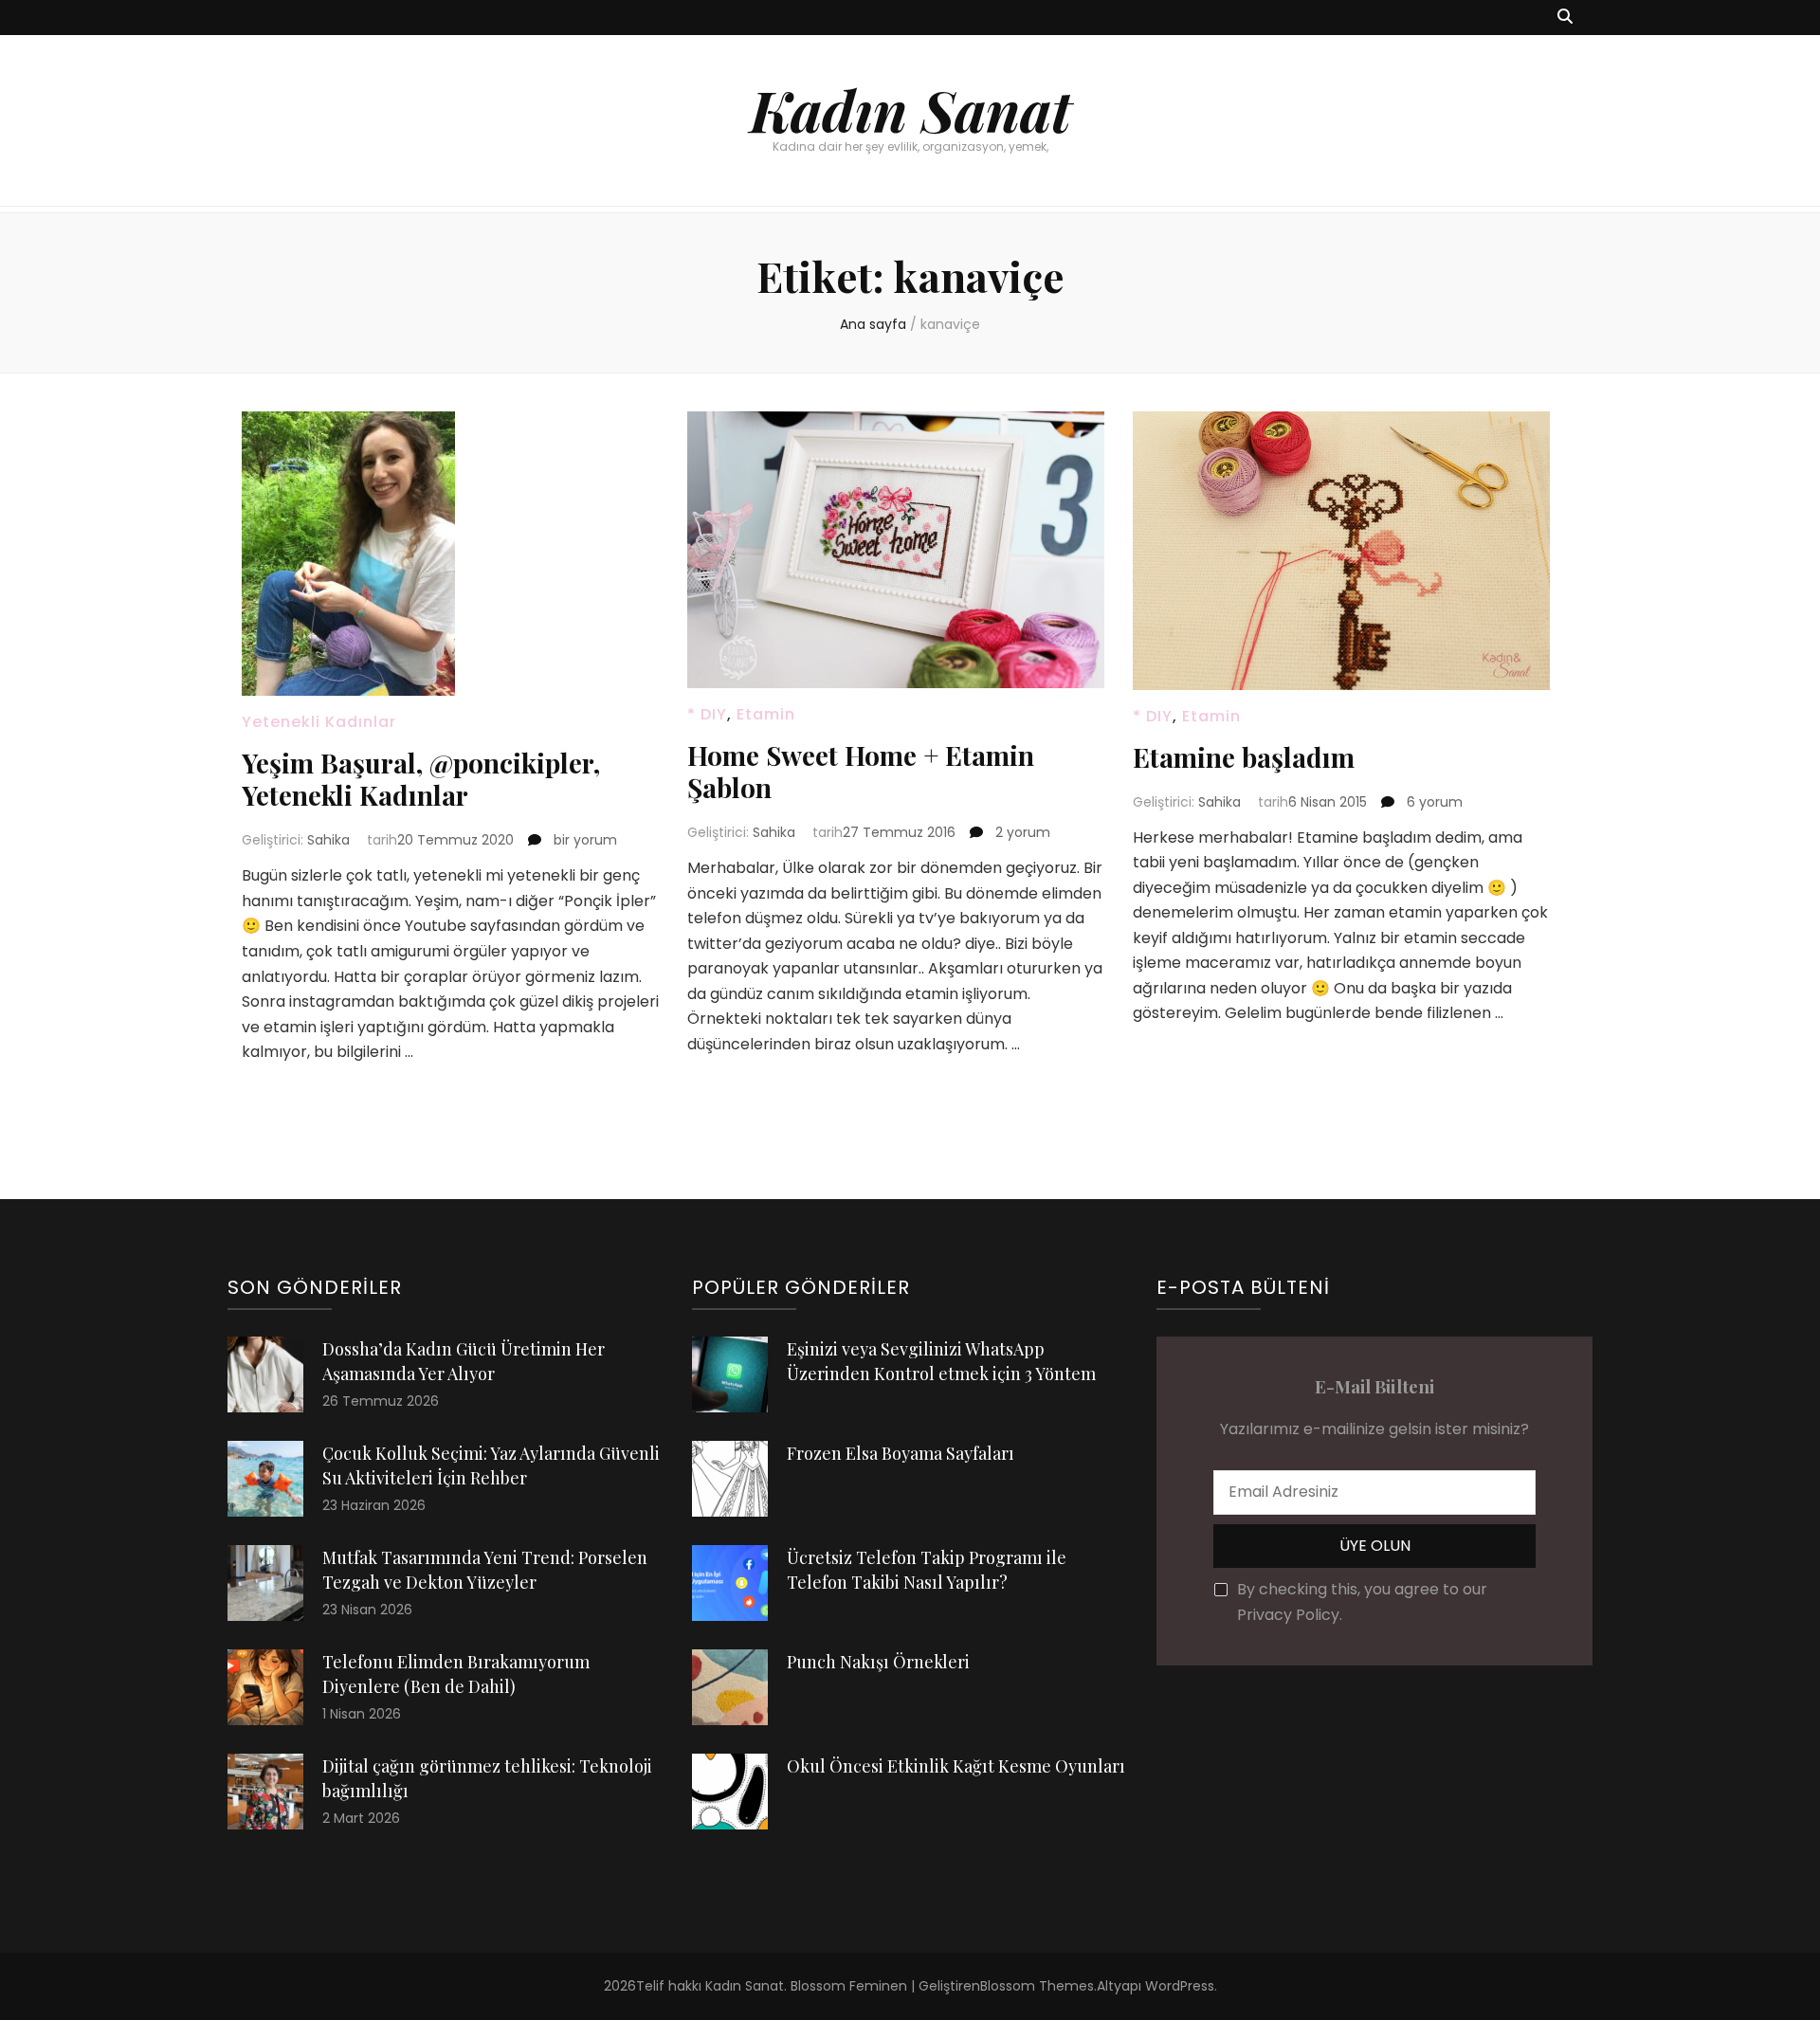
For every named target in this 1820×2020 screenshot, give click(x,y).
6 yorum (1433, 802)
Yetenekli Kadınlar (319, 722)
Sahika (328, 840)
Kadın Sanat (910, 109)
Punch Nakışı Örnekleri (878, 1662)
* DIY (707, 714)
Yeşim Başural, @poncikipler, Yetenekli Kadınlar (421, 779)
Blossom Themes (1037, 1986)
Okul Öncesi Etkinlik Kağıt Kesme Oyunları (956, 1766)
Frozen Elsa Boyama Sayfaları (901, 1453)
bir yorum (583, 840)
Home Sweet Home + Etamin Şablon (861, 771)
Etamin (766, 714)
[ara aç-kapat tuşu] (1565, 18)
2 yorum (1021, 832)
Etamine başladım (1244, 757)
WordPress (1180, 1986)
